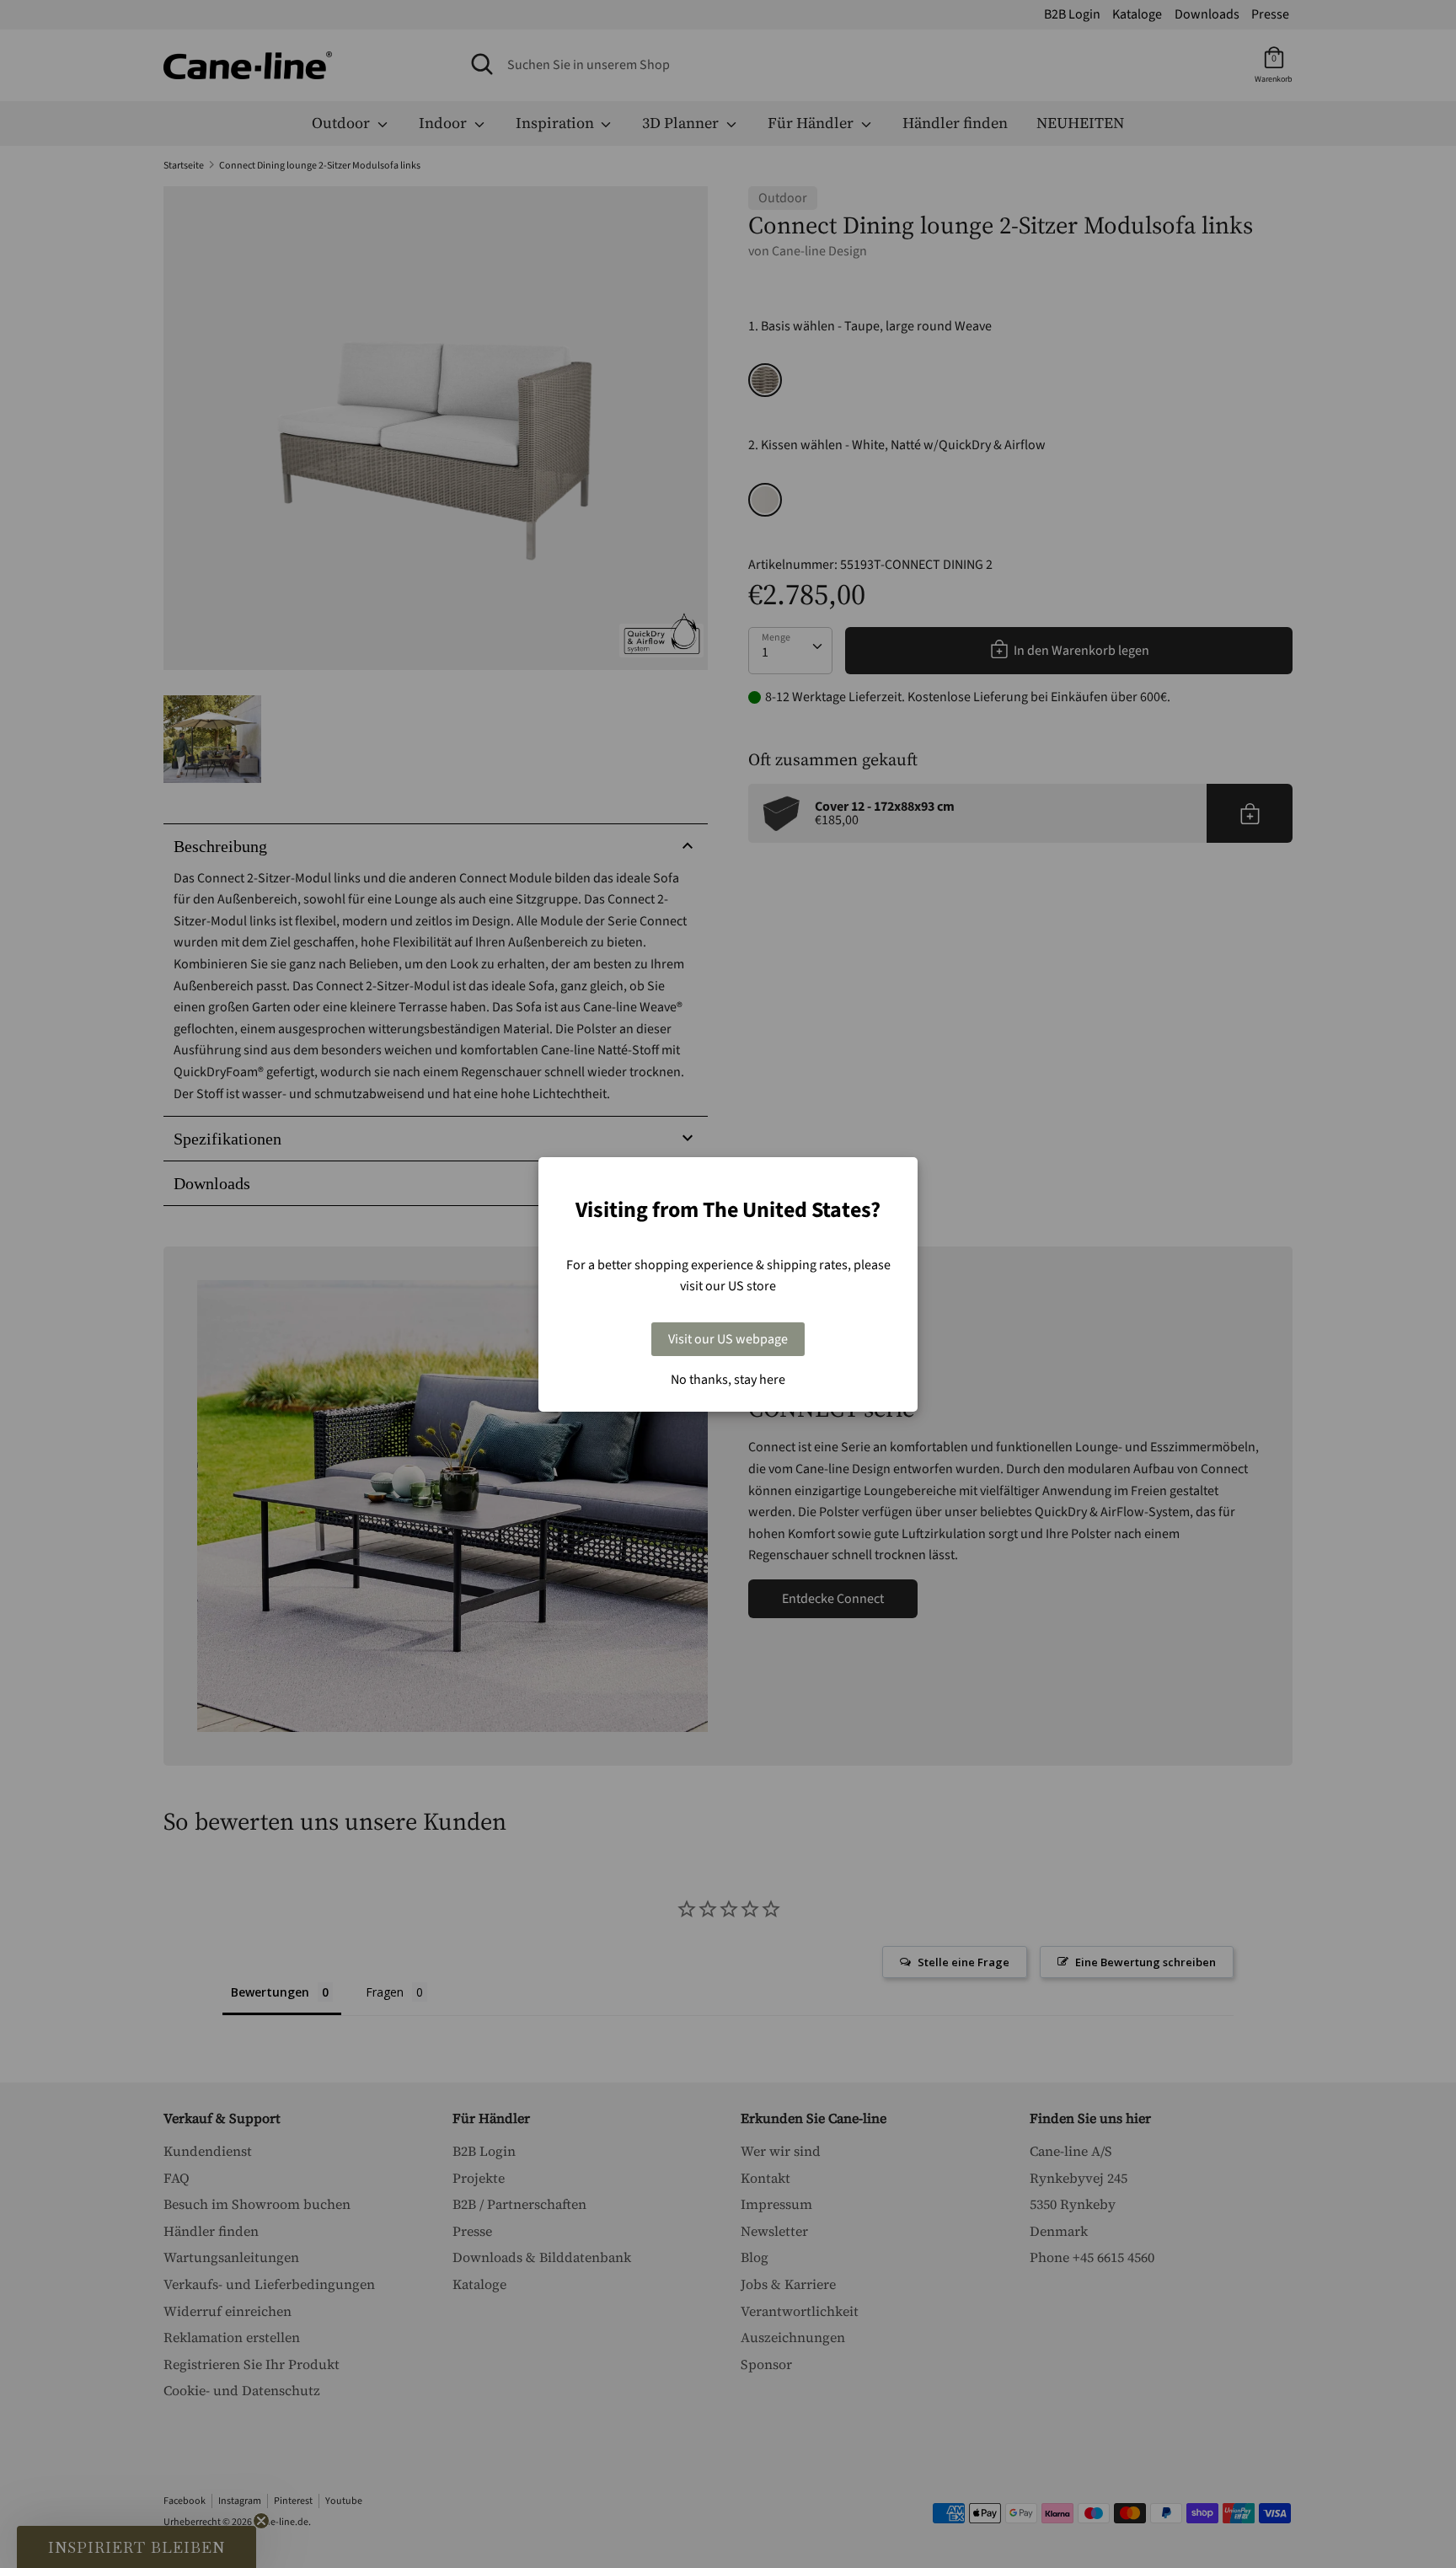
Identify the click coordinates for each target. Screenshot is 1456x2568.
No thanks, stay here (728, 1380)
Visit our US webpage (728, 1339)
